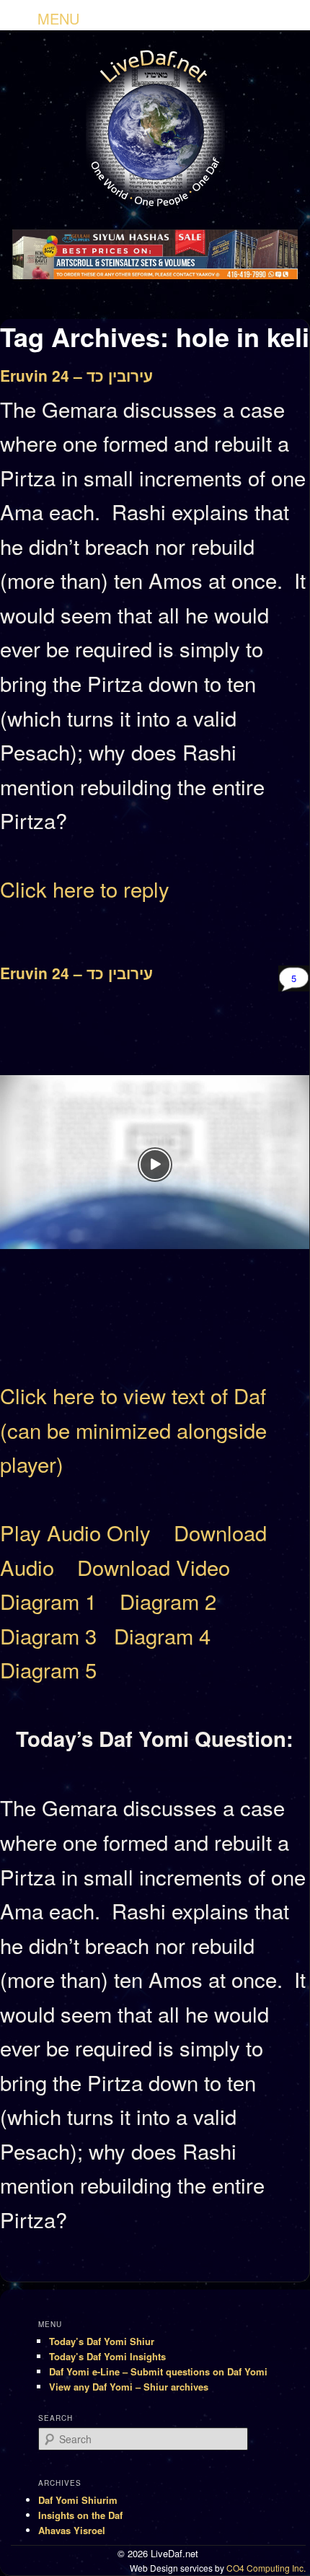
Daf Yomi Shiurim (78, 2500)
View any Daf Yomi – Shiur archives (129, 2387)
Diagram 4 (162, 1635)
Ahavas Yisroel (72, 2530)
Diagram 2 (168, 1600)
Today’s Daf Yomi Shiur (102, 2341)
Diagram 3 (48, 1635)
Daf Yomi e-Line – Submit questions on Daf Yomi (158, 2371)
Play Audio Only (75, 1532)
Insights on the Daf (80, 2515)
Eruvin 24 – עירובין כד (76, 375)
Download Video (154, 1567)
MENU (58, 18)
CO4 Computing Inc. (266, 2568)
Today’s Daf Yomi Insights (107, 2356)
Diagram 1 (48, 1600)
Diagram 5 (48, 1669)
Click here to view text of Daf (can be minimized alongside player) (133, 1429)
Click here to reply (85, 888)
